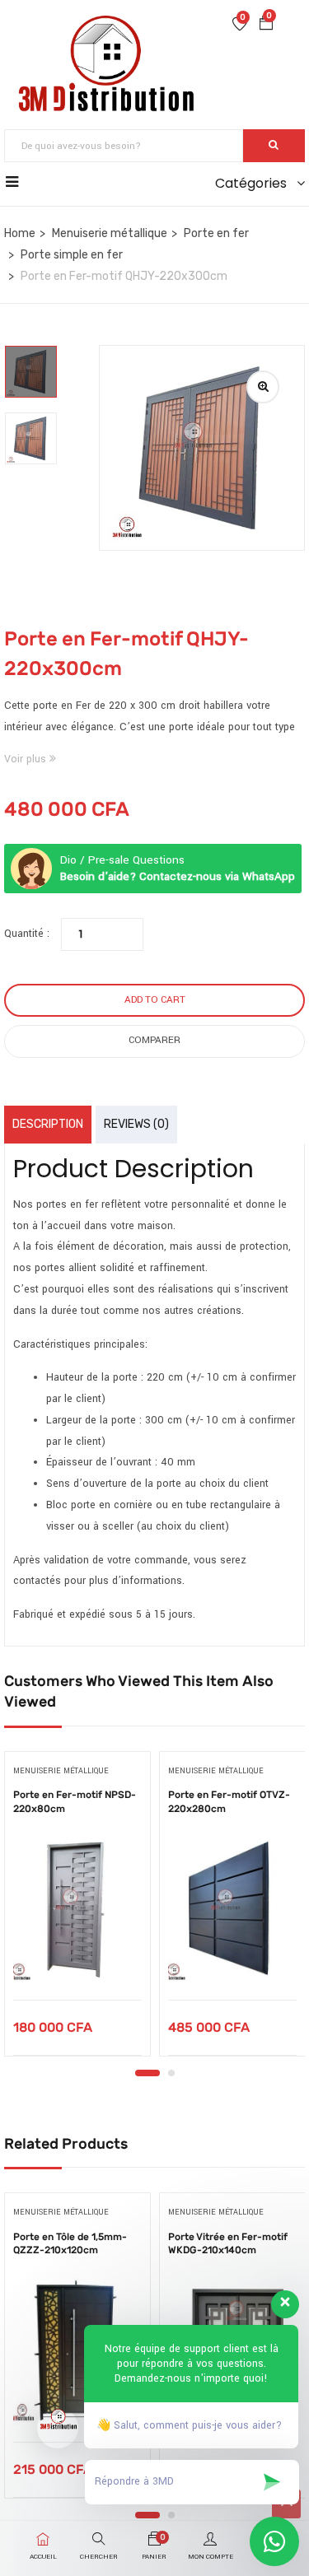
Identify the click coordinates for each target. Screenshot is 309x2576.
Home (20, 233)
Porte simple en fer (72, 255)
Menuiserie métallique (110, 233)
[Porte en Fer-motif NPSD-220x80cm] (77, 1910)
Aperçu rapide (78, 1958)
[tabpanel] (77, 1910)
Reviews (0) (136, 1124)
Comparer (154, 1040)
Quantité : (27, 934)
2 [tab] (171, 2073)
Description (48, 1124)
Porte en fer (216, 233)
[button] (266, 26)
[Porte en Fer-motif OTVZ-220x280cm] (232, 1910)
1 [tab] (147, 2073)
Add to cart (155, 1000)
